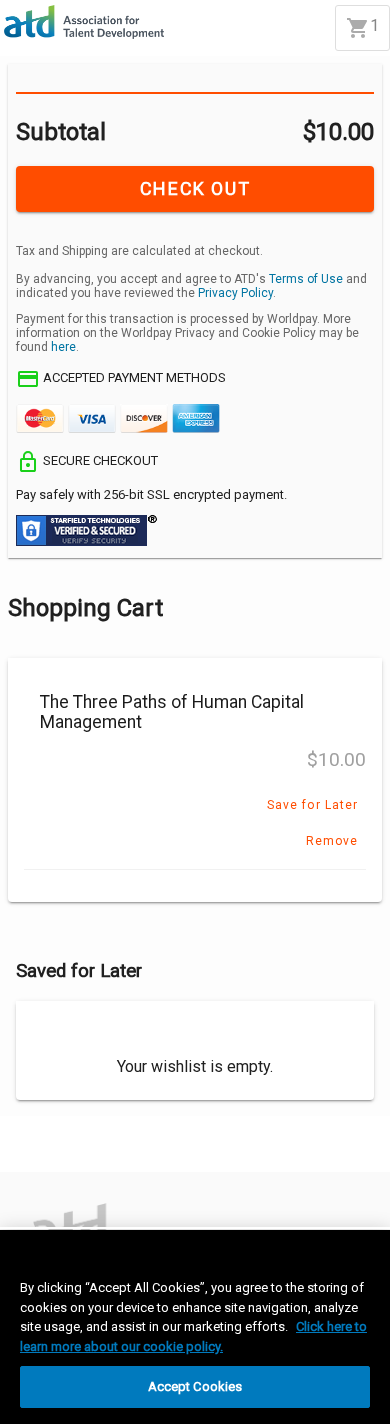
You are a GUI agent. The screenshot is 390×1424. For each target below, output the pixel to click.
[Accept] (32, 1154)
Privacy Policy (235, 293)
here (63, 347)
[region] (195, 1327)
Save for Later (312, 805)
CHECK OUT (195, 188)
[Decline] (100, 1154)
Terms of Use (306, 279)
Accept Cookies (195, 1386)
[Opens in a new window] (61, 1214)
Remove (332, 841)
